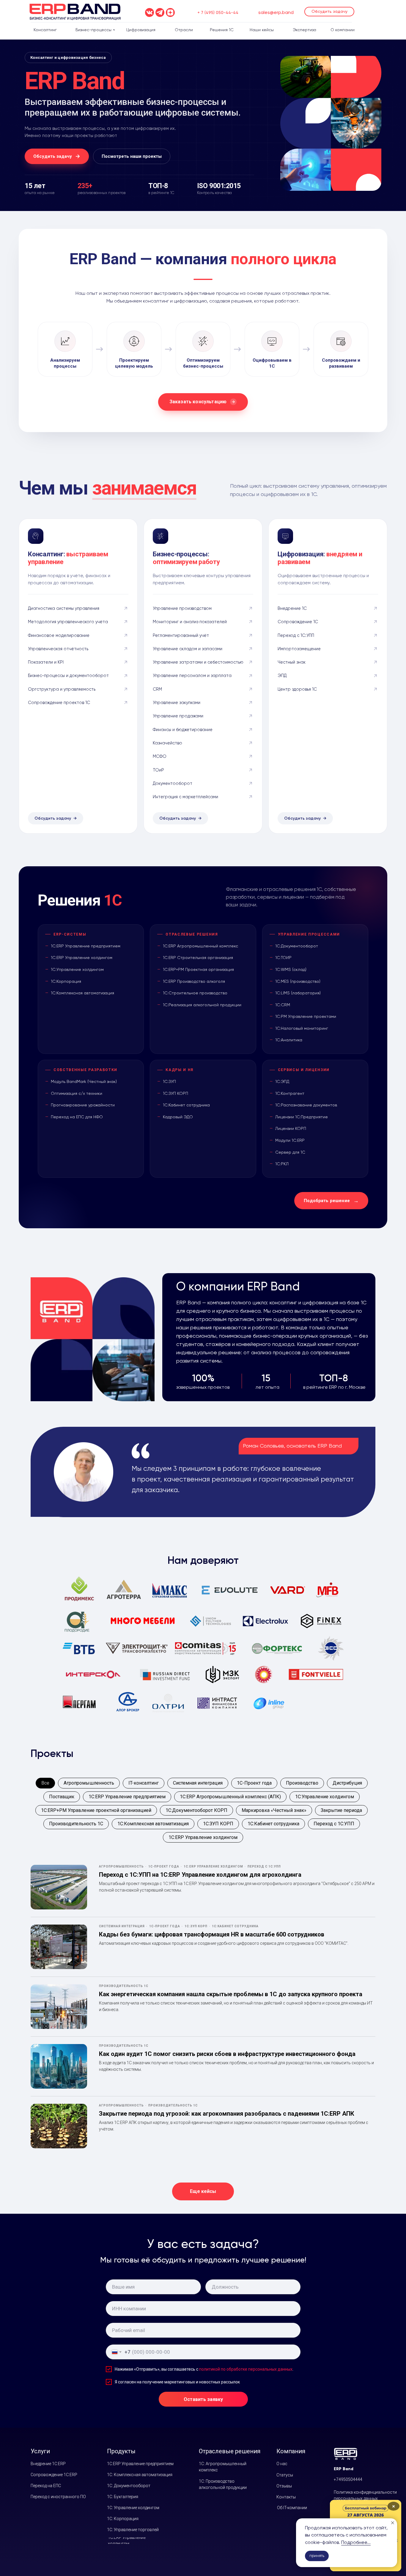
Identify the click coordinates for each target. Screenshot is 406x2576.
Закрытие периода (341, 1810)
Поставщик (62, 1797)
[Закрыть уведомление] (393, 2523)
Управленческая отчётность (58, 649)
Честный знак (292, 662)
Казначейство (167, 743)
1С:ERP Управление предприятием (86, 946)
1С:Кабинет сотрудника (186, 1105)
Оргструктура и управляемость (62, 689)
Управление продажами (178, 716)
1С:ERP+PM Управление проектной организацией (96, 1810)
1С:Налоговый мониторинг (302, 1028)
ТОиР (158, 770)
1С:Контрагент (290, 1093)
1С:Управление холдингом (77, 969)
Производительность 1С (76, 1824)
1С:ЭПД (282, 1081)
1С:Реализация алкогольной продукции (202, 1005)
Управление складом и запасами (188, 649)
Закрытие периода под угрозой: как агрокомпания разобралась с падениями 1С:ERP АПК (227, 2114)
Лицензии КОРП (291, 1128)
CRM (157, 689)
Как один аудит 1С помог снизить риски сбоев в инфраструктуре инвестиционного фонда (227, 2054)
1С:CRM (283, 1005)
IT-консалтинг (144, 1783)
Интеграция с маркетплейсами (185, 797)
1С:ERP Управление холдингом (82, 958)
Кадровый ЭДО (178, 1117)
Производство (302, 1783)
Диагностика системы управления (64, 608)
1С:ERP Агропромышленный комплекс (200, 946)
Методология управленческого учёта (68, 622)
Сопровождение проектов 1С (59, 703)
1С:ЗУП (169, 1081)
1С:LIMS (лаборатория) (298, 993)
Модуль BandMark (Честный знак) (84, 1081)
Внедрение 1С (292, 608)
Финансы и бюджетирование (183, 730)
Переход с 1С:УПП (296, 635)
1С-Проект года (254, 1783)
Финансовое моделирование (59, 635)
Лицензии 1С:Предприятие (302, 1117)
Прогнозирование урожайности (83, 1105)
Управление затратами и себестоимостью (198, 662)
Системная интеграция (198, 1783)
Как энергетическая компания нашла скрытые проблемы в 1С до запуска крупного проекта (231, 1994)
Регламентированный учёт (181, 635)
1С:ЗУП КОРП (176, 1093)
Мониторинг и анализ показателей (190, 622)
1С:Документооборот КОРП (196, 1810)
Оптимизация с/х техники (77, 1093)
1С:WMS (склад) (291, 969)
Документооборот (173, 783)
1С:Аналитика (289, 1040)
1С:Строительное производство (195, 993)
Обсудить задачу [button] (53, 818)
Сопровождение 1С (298, 622)
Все (45, 1783)
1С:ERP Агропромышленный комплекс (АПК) (230, 1797)
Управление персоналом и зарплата (192, 676)
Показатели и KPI (46, 662)
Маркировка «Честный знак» (274, 1810)
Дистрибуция (347, 1783)
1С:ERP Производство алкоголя (194, 981)
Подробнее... (356, 2542)
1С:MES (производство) (298, 981)
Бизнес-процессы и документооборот (68, 676)
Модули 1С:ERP (290, 1140)
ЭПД (282, 676)
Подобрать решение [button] (327, 1201)
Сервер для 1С (290, 1152)
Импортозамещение (299, 649)
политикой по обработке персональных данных (246, 2369)
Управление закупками (177, 703)
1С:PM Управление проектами (306, 1016)
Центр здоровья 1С (297, 689)
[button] (329, 12)
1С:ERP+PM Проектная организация (198, 969)
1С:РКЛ (282, 1164)
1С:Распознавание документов (306, 1105)
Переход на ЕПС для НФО (77, 1117)
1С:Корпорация (66, 981)
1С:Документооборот (297, 946)
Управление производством (182, 608)
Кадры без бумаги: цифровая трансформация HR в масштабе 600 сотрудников (212, 1934)
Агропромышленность (89, 1783)
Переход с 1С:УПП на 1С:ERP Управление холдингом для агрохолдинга (200, 1875)
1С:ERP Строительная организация (198, 958)
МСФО (160, 756)
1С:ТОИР (283, 958)
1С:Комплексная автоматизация (82, 993)
